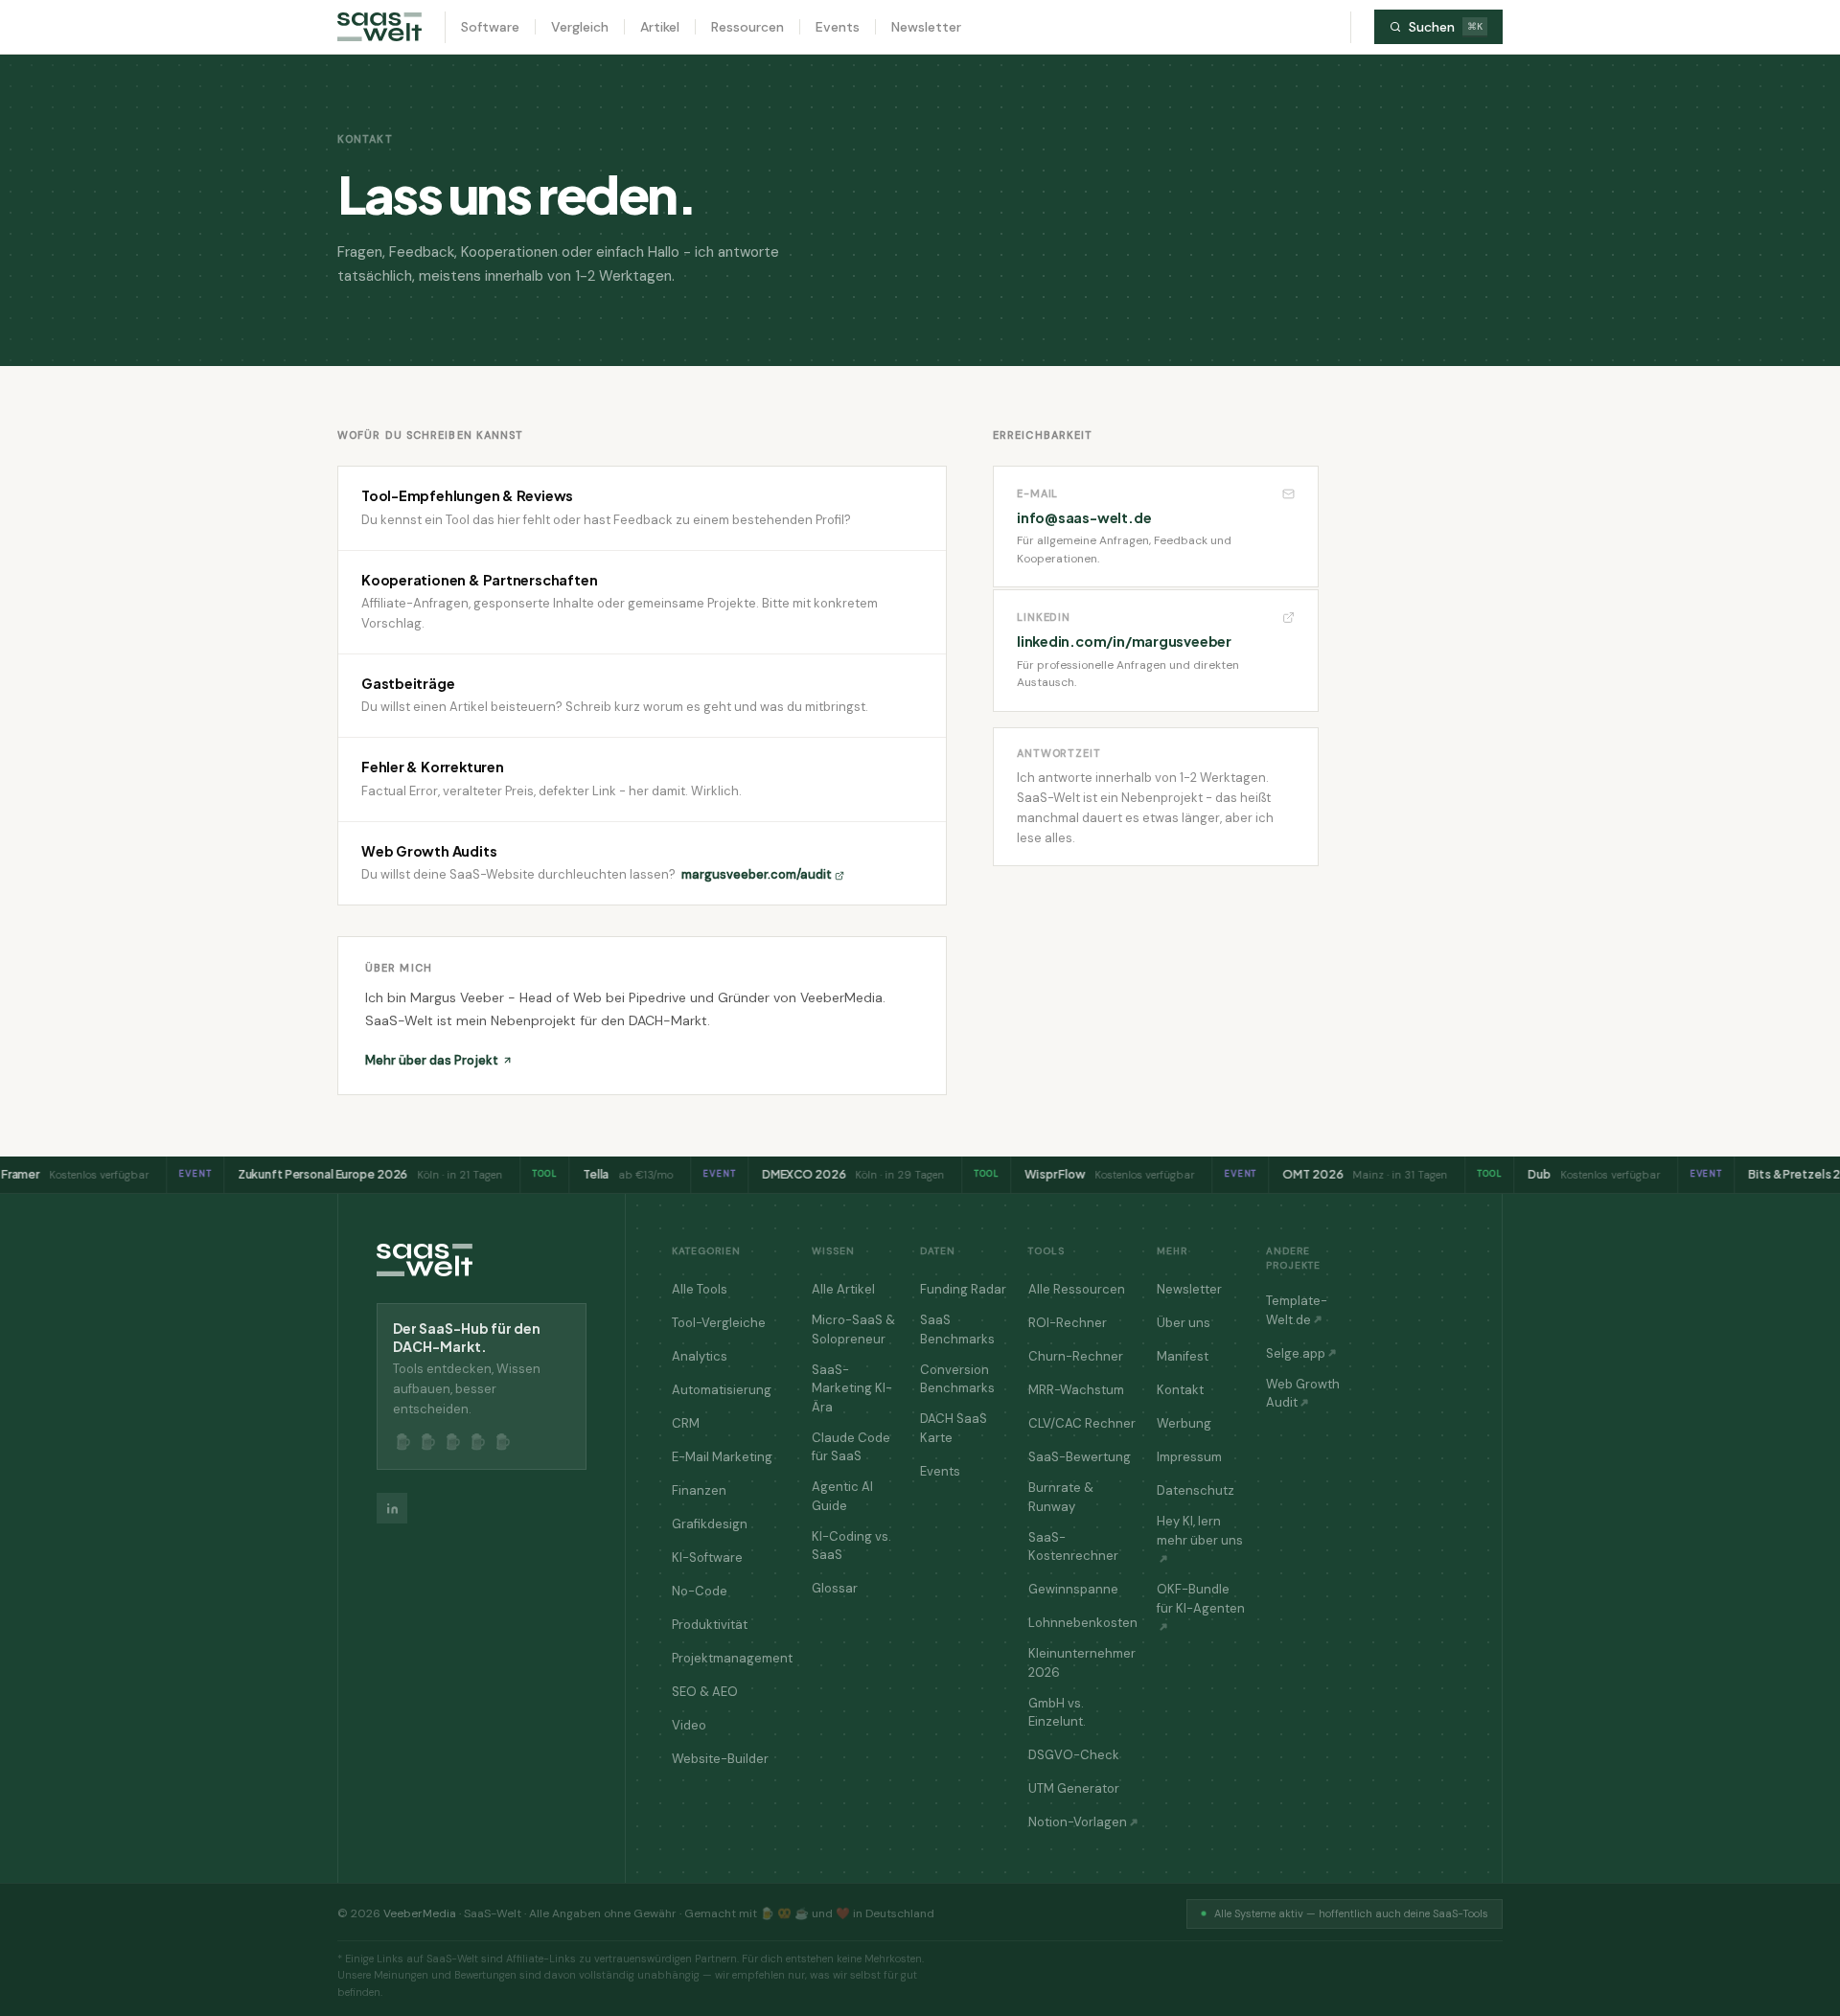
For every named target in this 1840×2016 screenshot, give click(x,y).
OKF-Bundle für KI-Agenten (1201, 1599)
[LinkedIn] (392, 1508)
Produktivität (710, 1625)
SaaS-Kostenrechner (1073, 1547)
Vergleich (580, 27)
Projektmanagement (732, 1658)
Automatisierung (722, 1390)
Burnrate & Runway (1061, 1497)
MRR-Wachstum (1076, 1390)
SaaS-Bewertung (1080, 1457)
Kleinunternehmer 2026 (1082, 1663)
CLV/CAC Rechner (1082, 1423)
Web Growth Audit (1303, 1394)
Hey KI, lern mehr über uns (1200, 1531)
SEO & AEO (705, 1692)
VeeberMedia (420, 1913)
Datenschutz (1196, 1490)
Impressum (1189, 1457)
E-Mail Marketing (722, 1457)
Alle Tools (700, 1289)
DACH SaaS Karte (954, 1428)
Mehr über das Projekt (432, 1060)
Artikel (660, 27)
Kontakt (1180, 1390)
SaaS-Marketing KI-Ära (852, 1388)
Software (490, 27)
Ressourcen (747, 27)
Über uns (1184, 1323)
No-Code (700, 1591)
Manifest (1183, 1356)
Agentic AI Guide (842, 1496)
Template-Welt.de (1297, 1310)
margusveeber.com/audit (757, 874)
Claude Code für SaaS (851, 1447)
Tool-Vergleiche (719, 1323)
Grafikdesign (710, 1524)
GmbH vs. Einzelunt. (1057, 1713)
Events (838, 27)
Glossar (835, 1588)
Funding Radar (963, 1289)
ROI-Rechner (1068, 1323)
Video (689, 1725)
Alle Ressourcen (1077, 1289)
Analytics (700, 1356)
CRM (686, 1423)
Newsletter (926, 27)
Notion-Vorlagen (1078, 1822)
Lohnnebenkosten (1083, 1623)
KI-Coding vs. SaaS (851, 1546)
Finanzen (699, 1490)
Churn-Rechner (1076, 1356)
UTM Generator (1074, 1788)
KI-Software (707, 1558)
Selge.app (1296, 1353)
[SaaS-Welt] (379, 27)
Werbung (1184, 1423)
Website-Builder (720, 1759)
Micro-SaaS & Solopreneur (853, 1329)
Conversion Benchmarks (957, 1379)
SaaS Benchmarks (957, 1329)
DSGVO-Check (1074, 1755)
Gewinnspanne (1073, 1589)
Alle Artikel (843, 1289)
